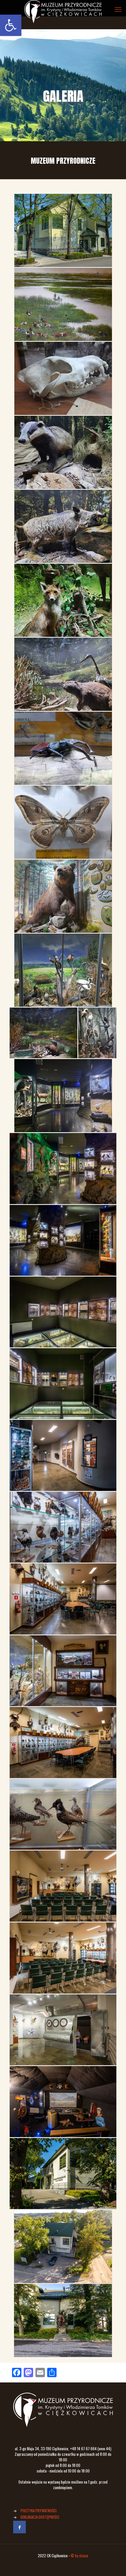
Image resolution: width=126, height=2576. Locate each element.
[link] (11, 25)
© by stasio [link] (79, 2556)
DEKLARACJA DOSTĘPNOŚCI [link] (40, 2517)
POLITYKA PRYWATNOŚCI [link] (39, 2511)
